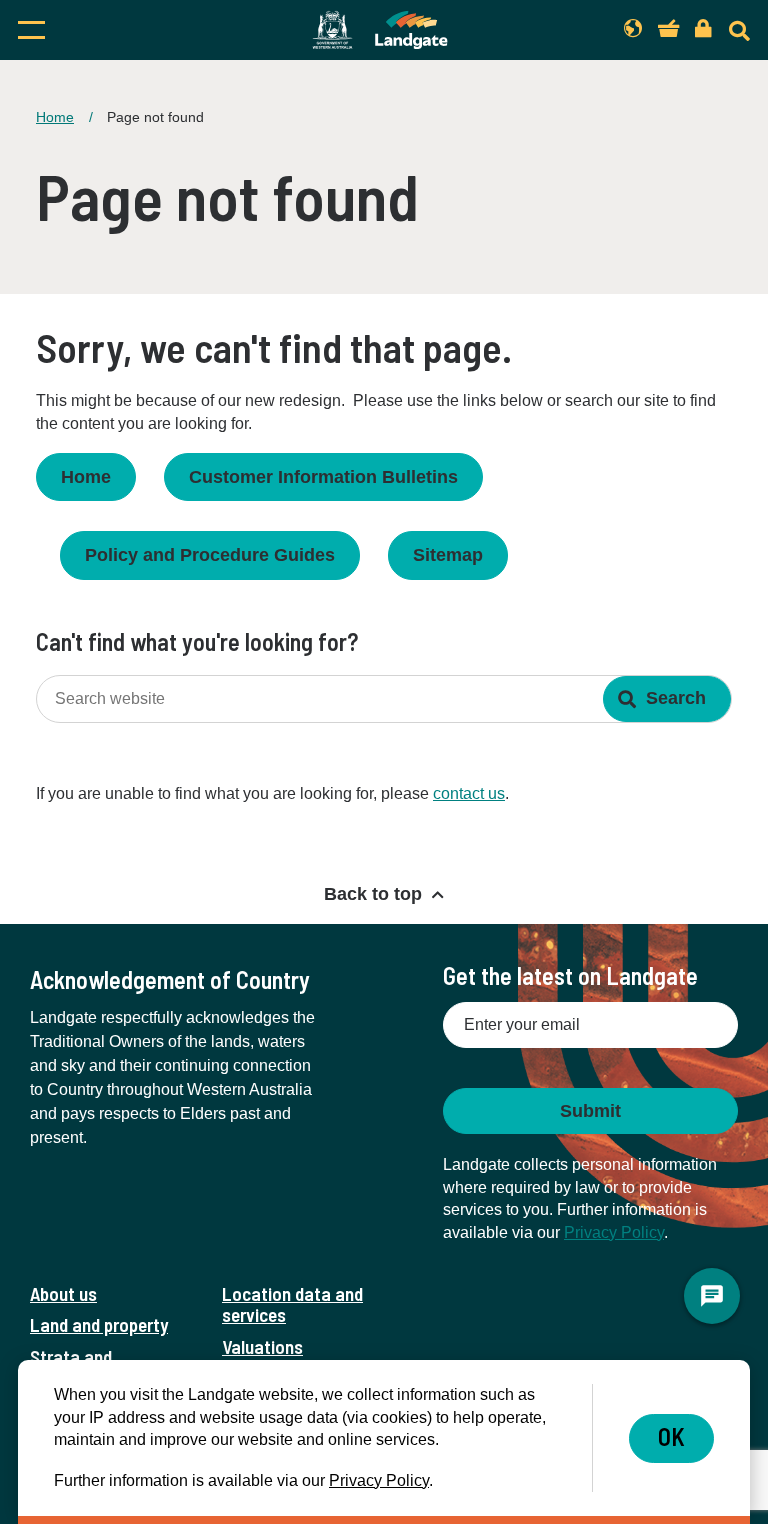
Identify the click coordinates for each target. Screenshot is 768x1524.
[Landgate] (380, 30)
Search (676, 698)
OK (671, 1436)
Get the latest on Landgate (570, 975)
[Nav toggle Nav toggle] (122, 30)
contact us (469, 793)
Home (55, 117)
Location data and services (292, 1304)
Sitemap (448, 555)
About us (63, 1293)
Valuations (262, 1346)
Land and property (99, 1324)
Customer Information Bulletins (323, 477)
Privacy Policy (614, 1232)
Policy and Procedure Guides (210, 555)
